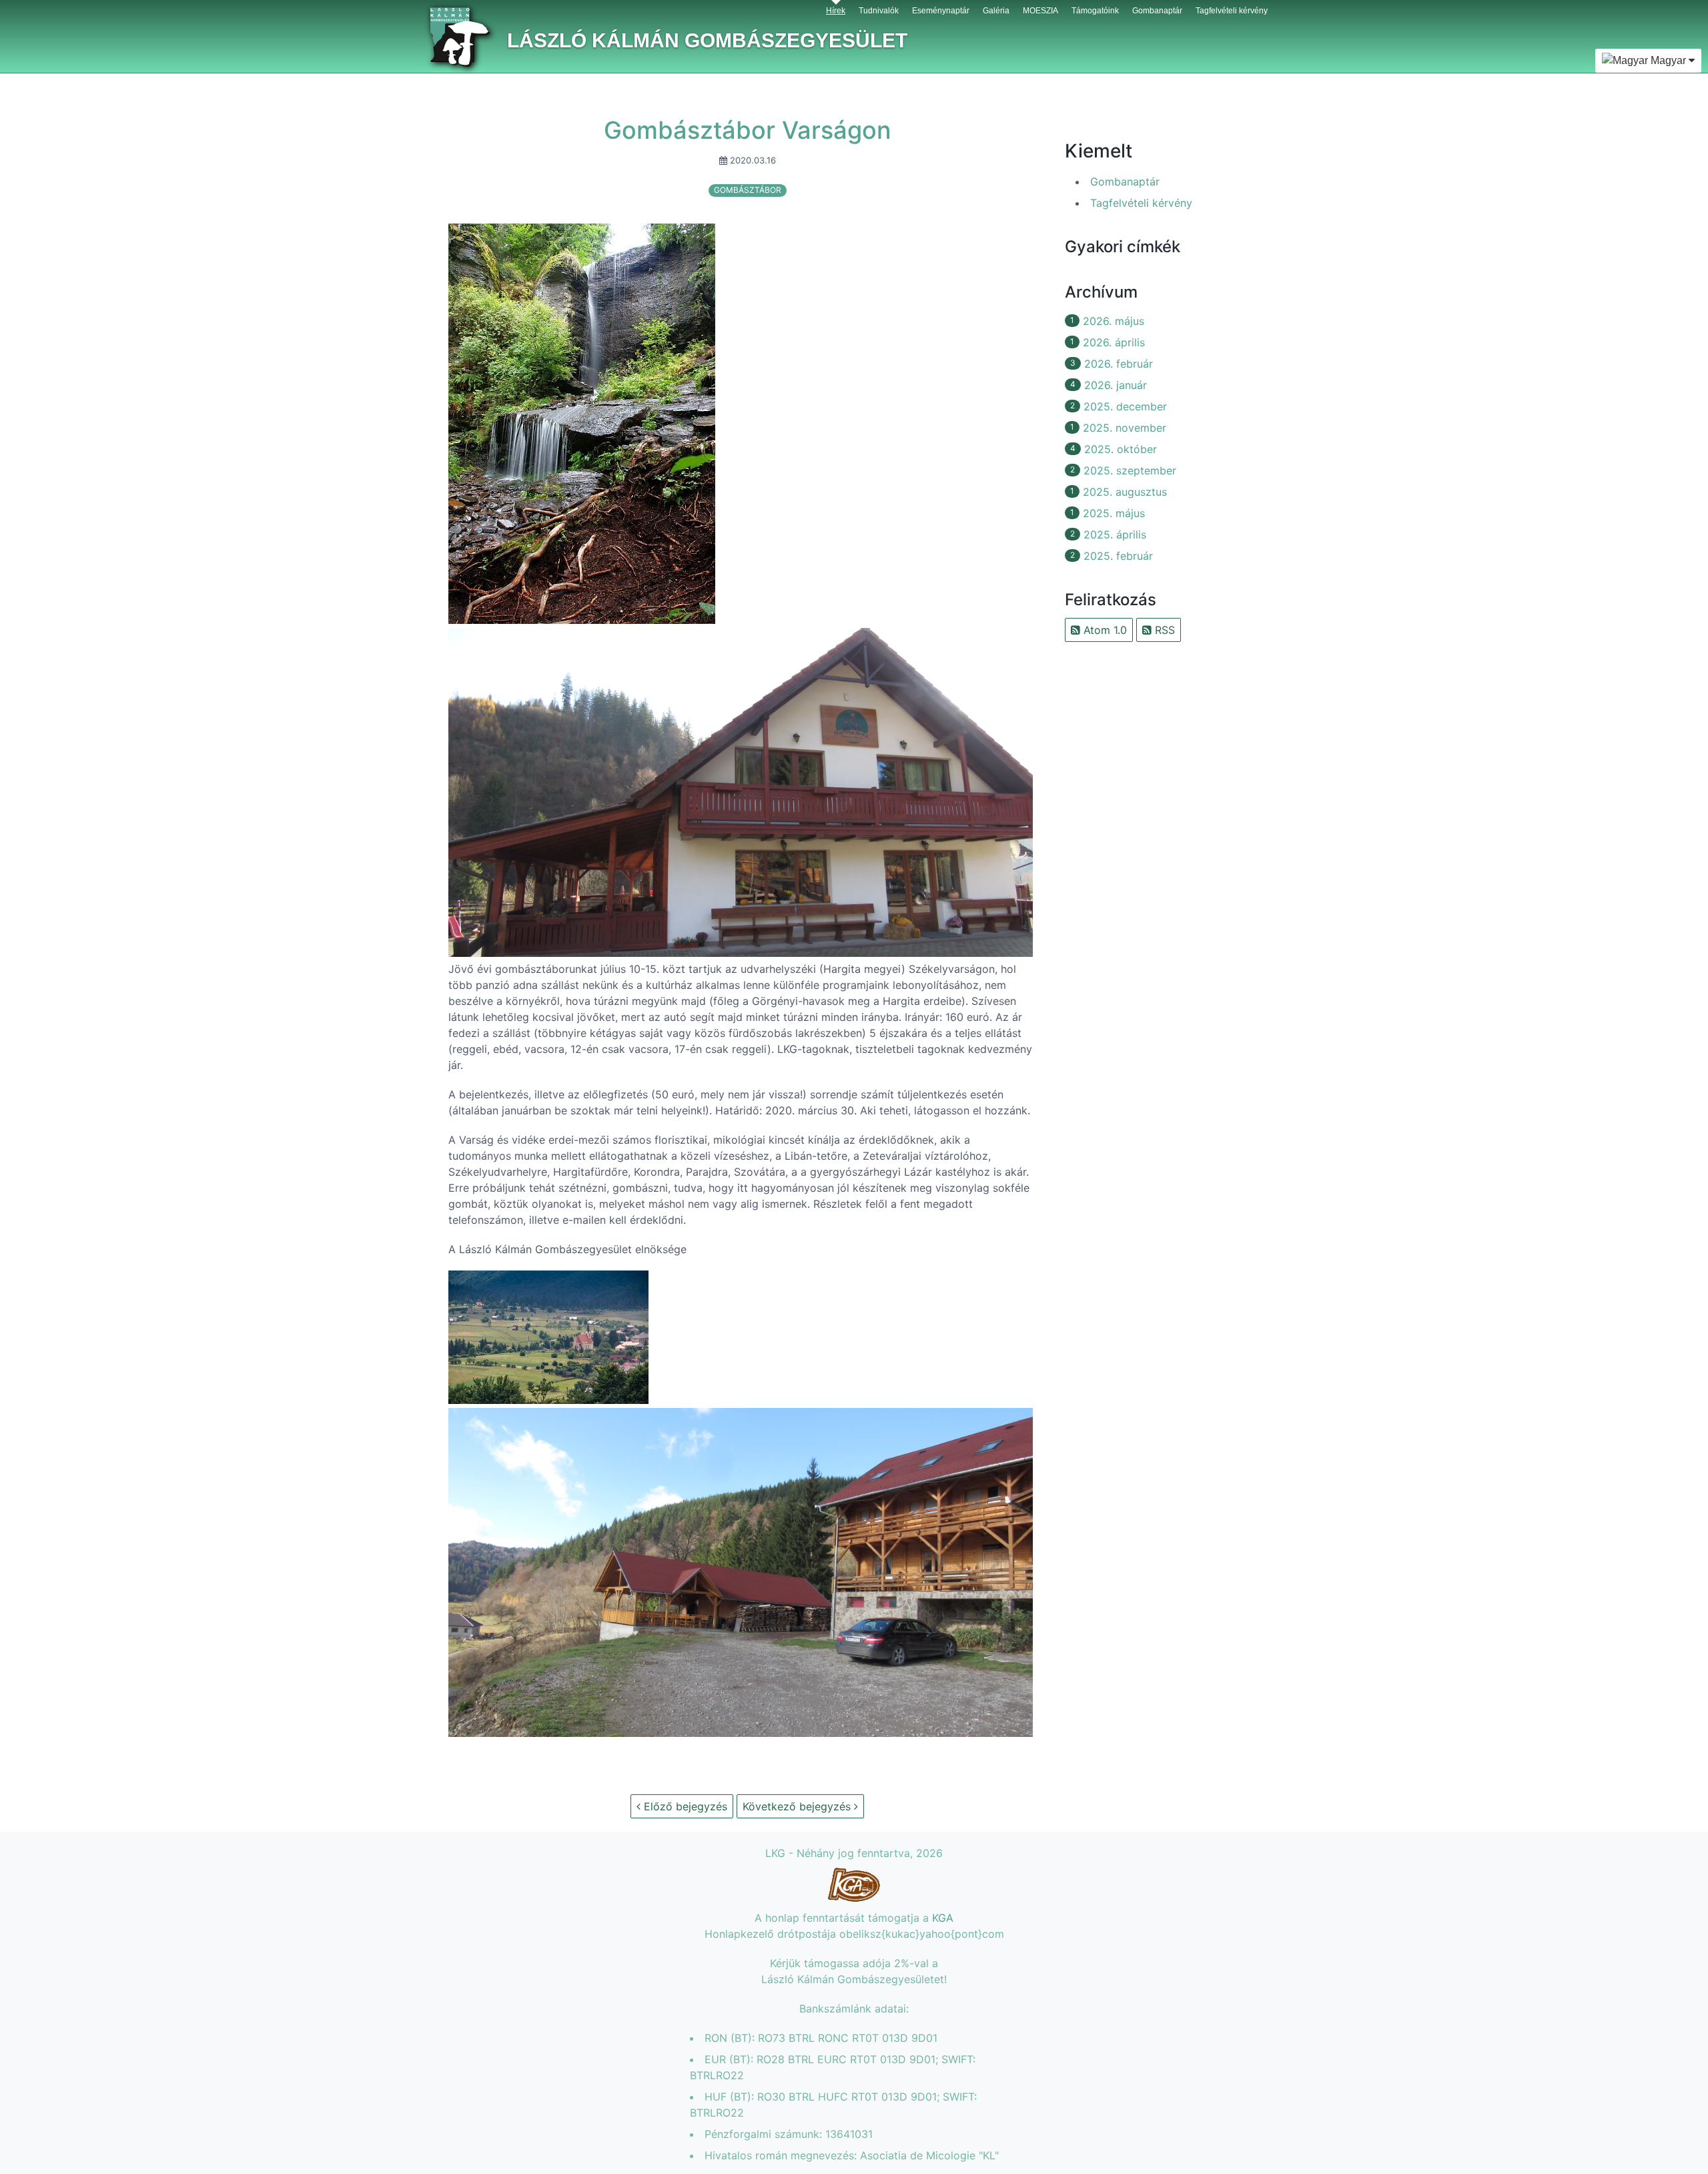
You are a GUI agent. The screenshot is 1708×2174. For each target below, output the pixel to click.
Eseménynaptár (941, 11)
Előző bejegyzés (684, 1806)
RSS (1163, 630)
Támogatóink (1095, 11)
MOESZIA (1040, 11)
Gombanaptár (1157, 11)
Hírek (836, 11)
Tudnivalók (879, 11)
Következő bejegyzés (798, 1806)
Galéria (996, 11)
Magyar (1668, 60)
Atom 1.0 (1104, 630)
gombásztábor (748, 190)
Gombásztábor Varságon (748, 130)
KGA (943, 1918)
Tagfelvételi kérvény (1232, 11)
